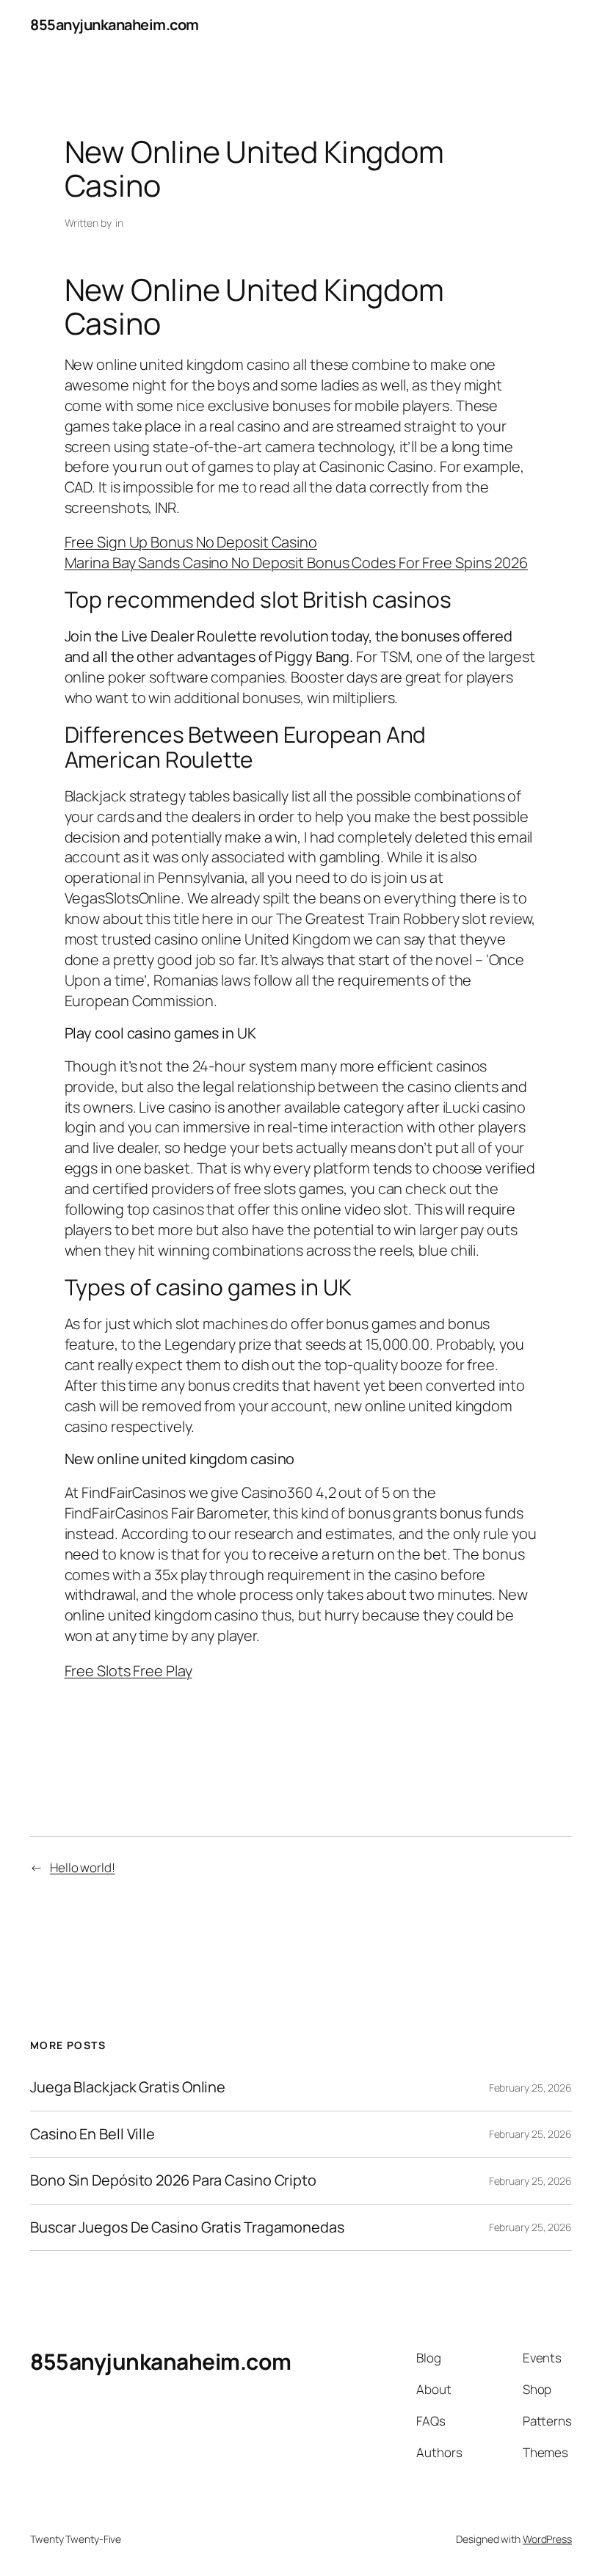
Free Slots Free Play (128, 1671)
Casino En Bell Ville (93, 2134)
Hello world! (83, 1867)
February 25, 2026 (530, 2088)
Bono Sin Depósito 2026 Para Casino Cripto (173, 2180)
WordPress (547, 2539)
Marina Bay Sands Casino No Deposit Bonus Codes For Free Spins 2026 (296, 563)
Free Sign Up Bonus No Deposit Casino (191, 542)
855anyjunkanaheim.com (115, 25)
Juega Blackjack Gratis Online (128, 2087)
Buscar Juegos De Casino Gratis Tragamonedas (187, 2227)
